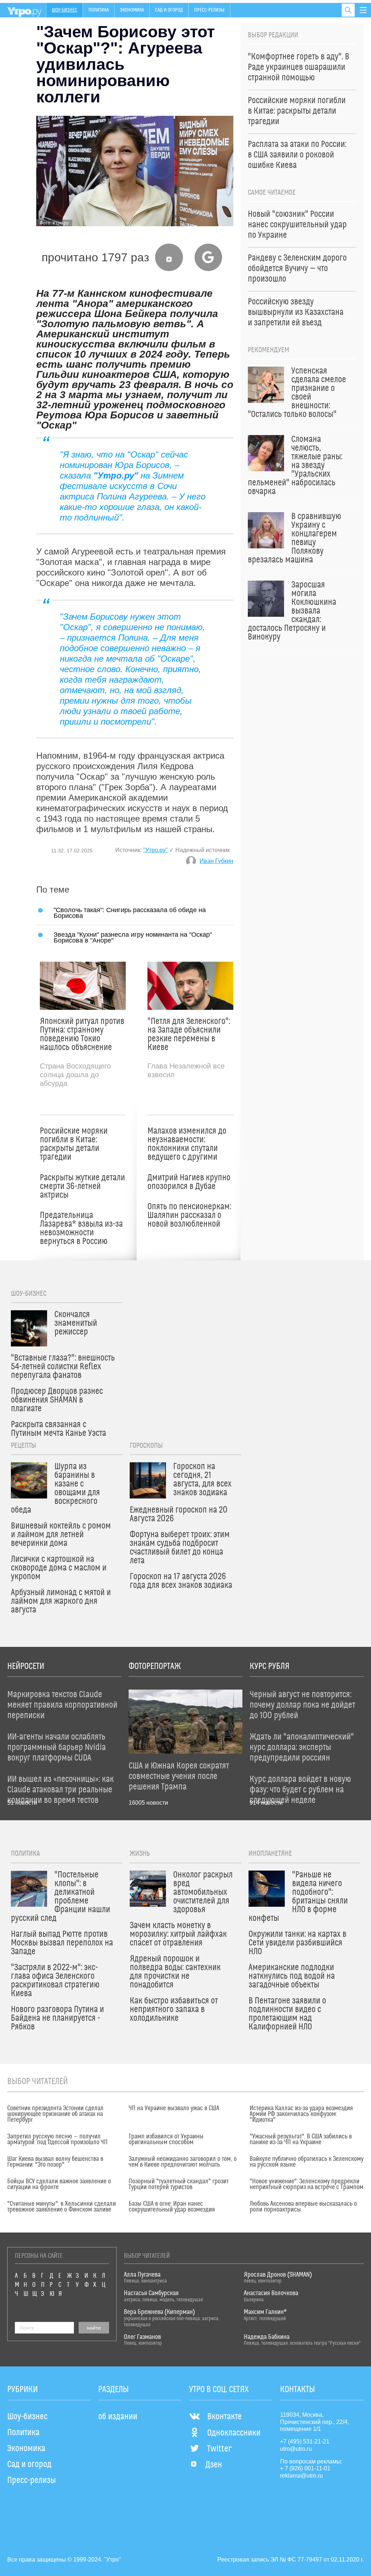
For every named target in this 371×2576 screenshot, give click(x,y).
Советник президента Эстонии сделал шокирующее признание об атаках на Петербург (55, 2114)
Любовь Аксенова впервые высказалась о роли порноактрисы (303, 2207)
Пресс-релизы (209, 10)
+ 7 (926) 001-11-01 (305, 2468)
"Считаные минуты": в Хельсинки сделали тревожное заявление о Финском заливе (62, 2207)
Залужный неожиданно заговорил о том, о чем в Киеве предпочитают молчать (183, 2162)
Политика (99, 10)
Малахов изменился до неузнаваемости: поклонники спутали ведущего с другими (187, 1144)
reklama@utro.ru (301, 2476)
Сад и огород (169, 10)
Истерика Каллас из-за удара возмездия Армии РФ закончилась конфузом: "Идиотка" (301, 2114)
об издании (118, 2417)
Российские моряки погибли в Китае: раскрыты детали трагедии (74, 1144)
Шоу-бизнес (64, 10)
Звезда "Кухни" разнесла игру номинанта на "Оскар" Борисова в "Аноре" (133, 937)
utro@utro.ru (296, 2449)
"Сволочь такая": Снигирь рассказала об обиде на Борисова (130, 913)
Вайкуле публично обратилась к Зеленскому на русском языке (307, 2162)
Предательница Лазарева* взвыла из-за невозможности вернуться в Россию (81, 1228)
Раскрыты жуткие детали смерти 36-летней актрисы (82, 1186)
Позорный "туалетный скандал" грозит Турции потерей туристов (179, 2184)
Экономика (132, 10)
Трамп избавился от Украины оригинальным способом (166, 2139)
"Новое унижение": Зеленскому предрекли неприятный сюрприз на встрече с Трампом (307, 2184)
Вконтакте (224, 2417)
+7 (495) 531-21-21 (305, 2442)
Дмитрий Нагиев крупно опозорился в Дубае (189, 1182)
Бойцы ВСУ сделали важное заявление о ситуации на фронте (59, 2184)
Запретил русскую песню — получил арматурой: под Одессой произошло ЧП (57, 2139)
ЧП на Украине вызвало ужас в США (174, 2108)
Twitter (219, 2449)
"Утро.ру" (155, 850)
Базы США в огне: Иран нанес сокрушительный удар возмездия (172, 2207)
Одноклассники (234, 2433)
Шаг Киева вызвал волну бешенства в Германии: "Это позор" (55, 2162)
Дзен (214, 2465)
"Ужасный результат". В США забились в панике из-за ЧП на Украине (301, 2139)
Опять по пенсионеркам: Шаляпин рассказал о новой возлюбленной (189, 1215)
